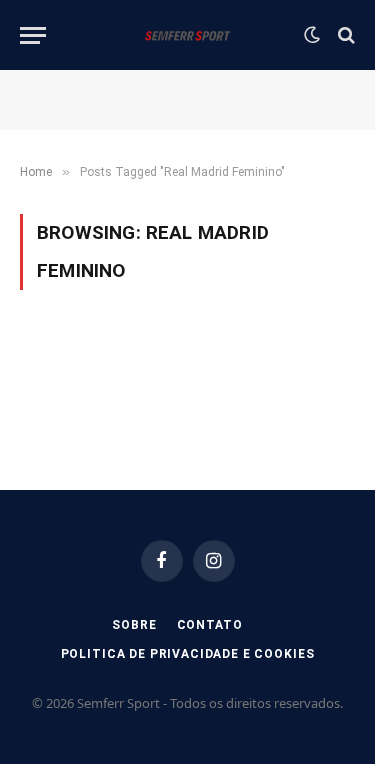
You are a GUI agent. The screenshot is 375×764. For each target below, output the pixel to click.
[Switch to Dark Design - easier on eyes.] (312, 35)
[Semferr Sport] (187, 35)
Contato (210, 625)
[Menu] (33, 35)
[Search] (344, 35)
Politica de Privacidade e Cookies (188, 654)
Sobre (134, 625)
